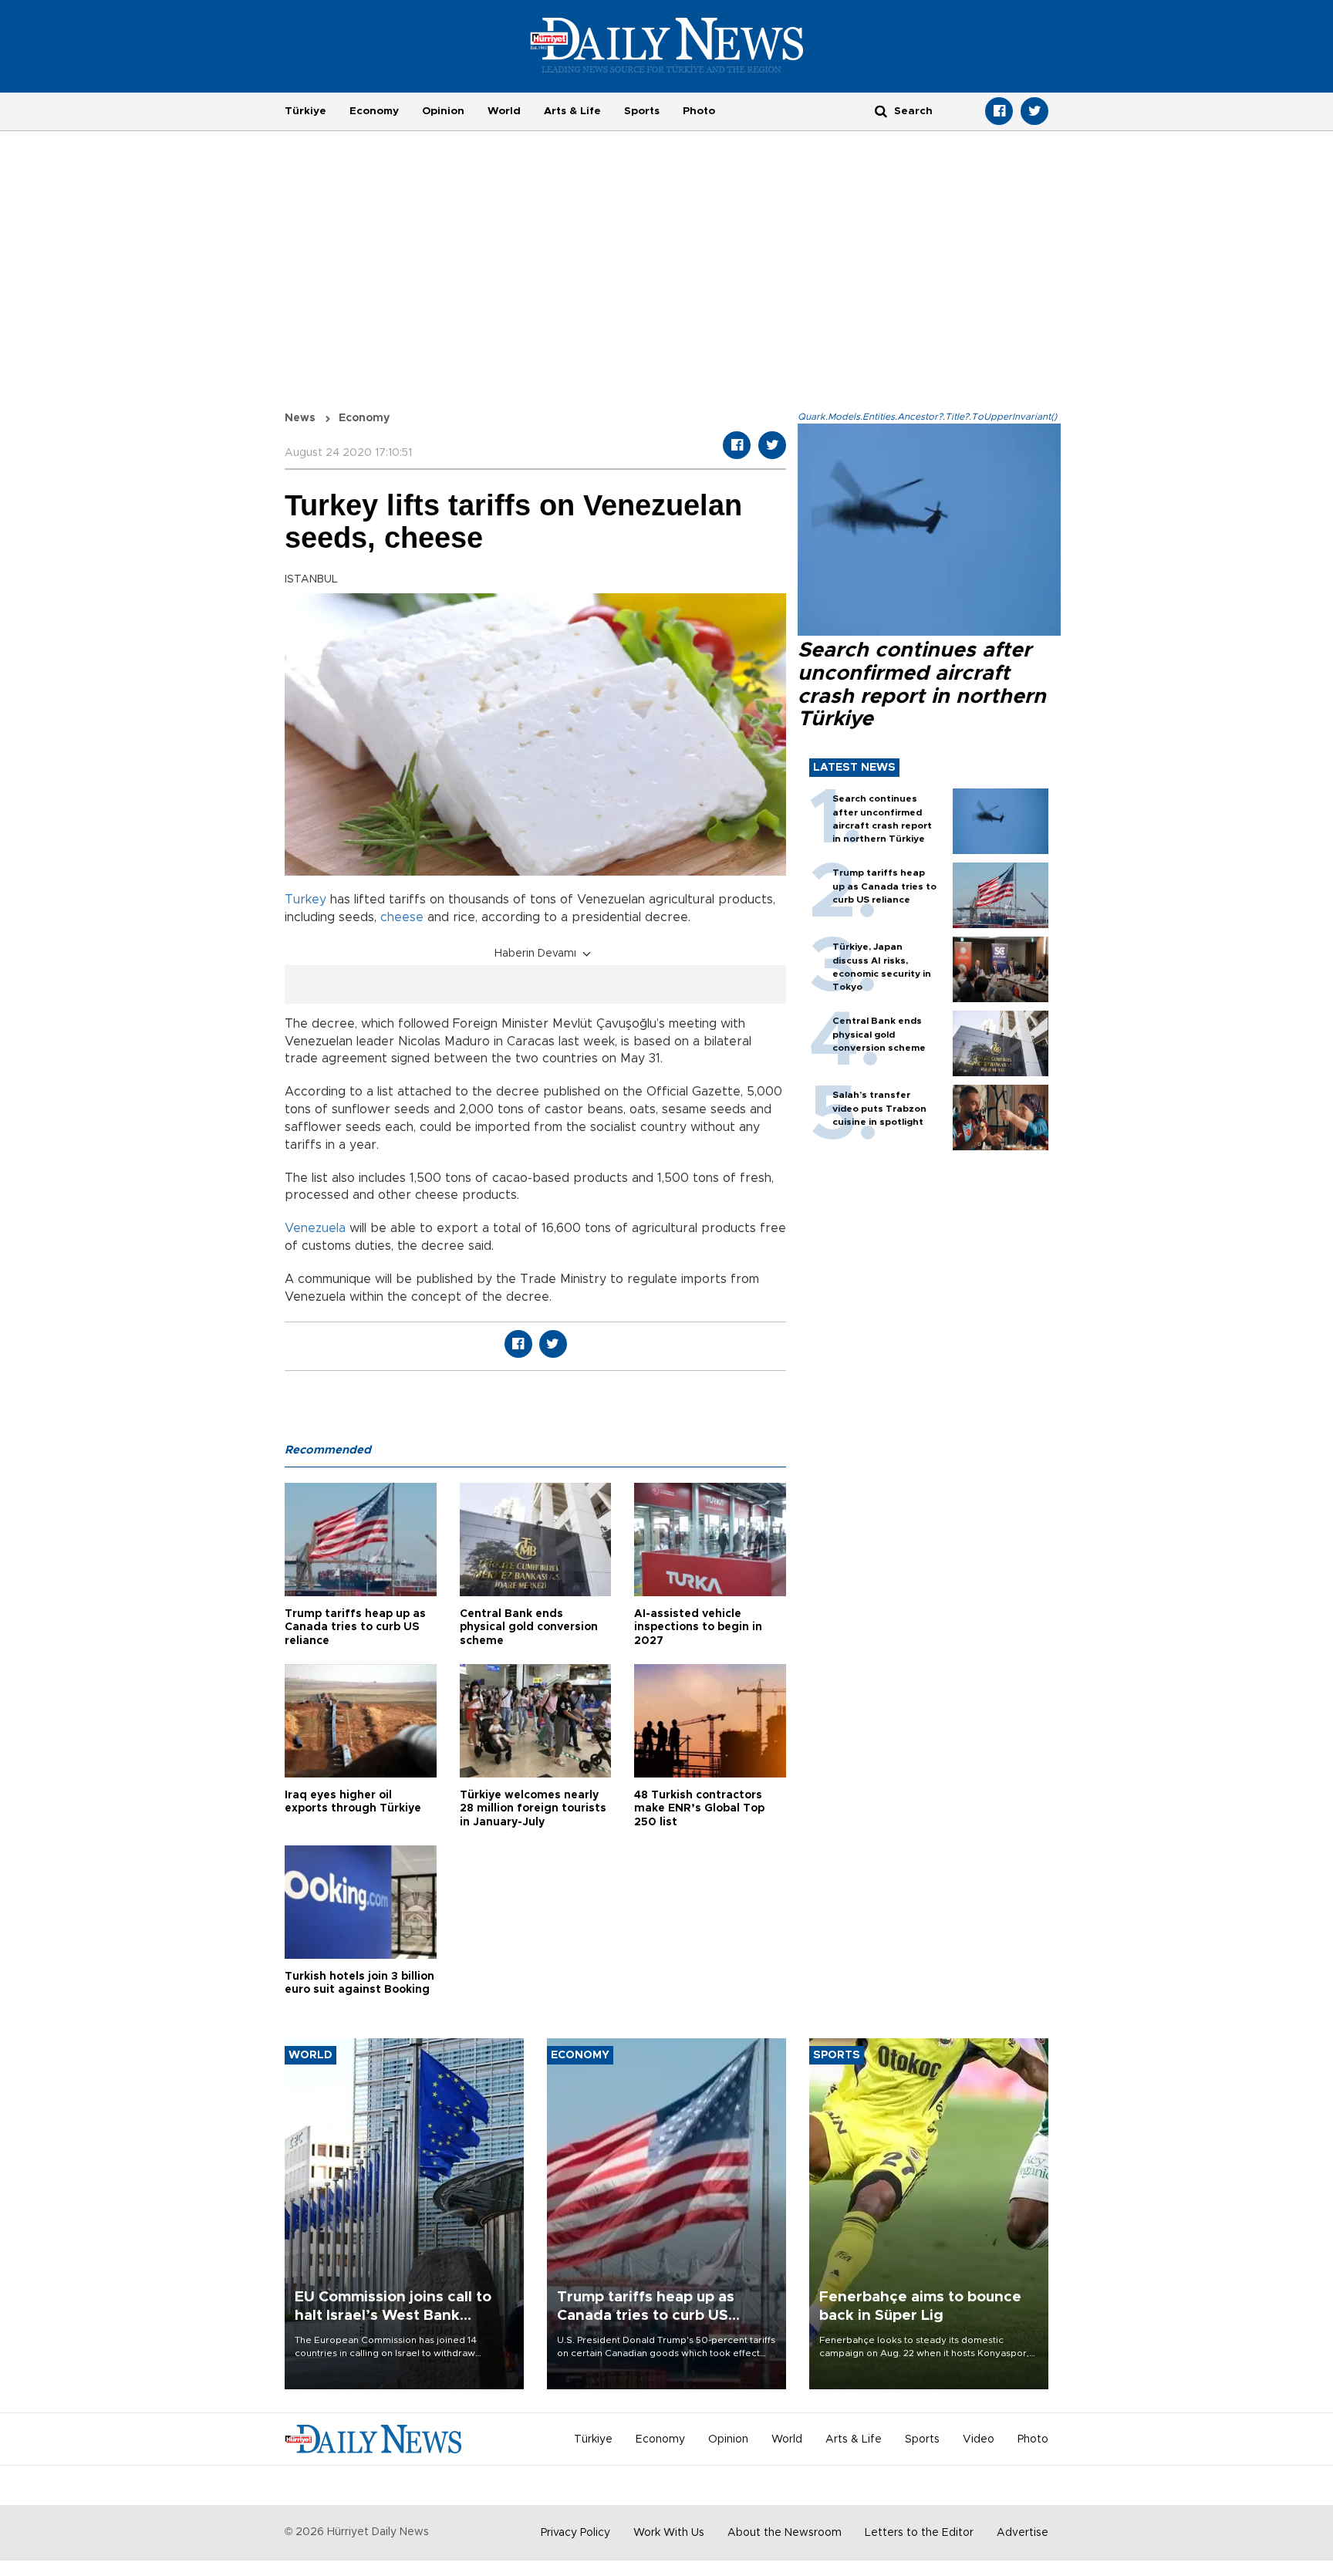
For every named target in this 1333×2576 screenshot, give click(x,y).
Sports (642, 111)
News (300, 418)
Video (979, 2439)
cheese (402, 917)
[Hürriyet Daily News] (667, 45)
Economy (374, 111)
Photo (699, 111)
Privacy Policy (575, 2533)
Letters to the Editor (919, 2533)
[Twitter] (1034, 111)
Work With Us (669, 2533)
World (504, 111)
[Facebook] (999, 111)
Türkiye (305, 111)
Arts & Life (572, 111)
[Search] (881, 111)
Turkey (305, 900)
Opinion (443, 111)
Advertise (1023, 2533)
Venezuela (315, 1228)
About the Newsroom (785, 2533)
